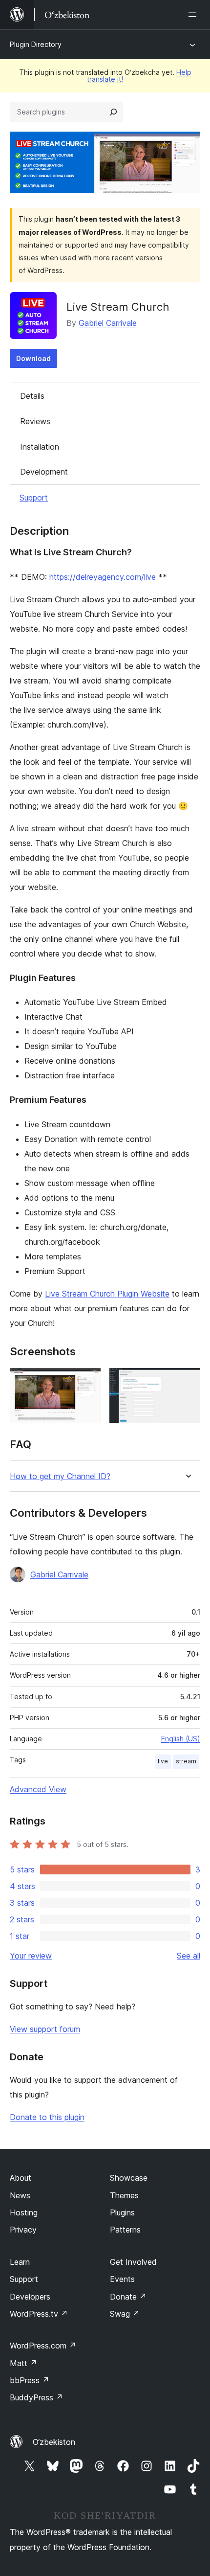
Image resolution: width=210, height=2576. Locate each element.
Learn (20, 2262)
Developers (30, 2297)
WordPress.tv (39, 2314)
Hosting (24, 2212)
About (21, 2178)
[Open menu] (194, 15)
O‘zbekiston (54, 2442)
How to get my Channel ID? (60, 1476)
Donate (128, 2297)
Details (32, 396)
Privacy (23, 2230)
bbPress (30, 2380)
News (20, 2195)
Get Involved (133, 2262)
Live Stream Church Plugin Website (107, 1294)
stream (186, 1761)
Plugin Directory (36, 44)
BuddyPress (36, 2397)
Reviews (35, 421)
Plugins (122, 2212)
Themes (124, 2195)
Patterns (125, 2230)
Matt (23, 2363)
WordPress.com (43, 2346)
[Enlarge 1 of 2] (88, 1381)
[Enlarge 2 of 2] (187, 1381)
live (163, 1761)
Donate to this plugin (47, 2117)
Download (33, 358)
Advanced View (38, 1789)
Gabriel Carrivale (108, 323)
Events (122, 2279)
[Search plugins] (113, 112)
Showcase (129, 2178)
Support (34, 498)
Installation (40, 447)
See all (189, 1956)
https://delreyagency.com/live (103, 577)
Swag (125, 2314)
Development (44, 472)
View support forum (45, 2029)
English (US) (181, 1739)
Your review (31, 1956)
